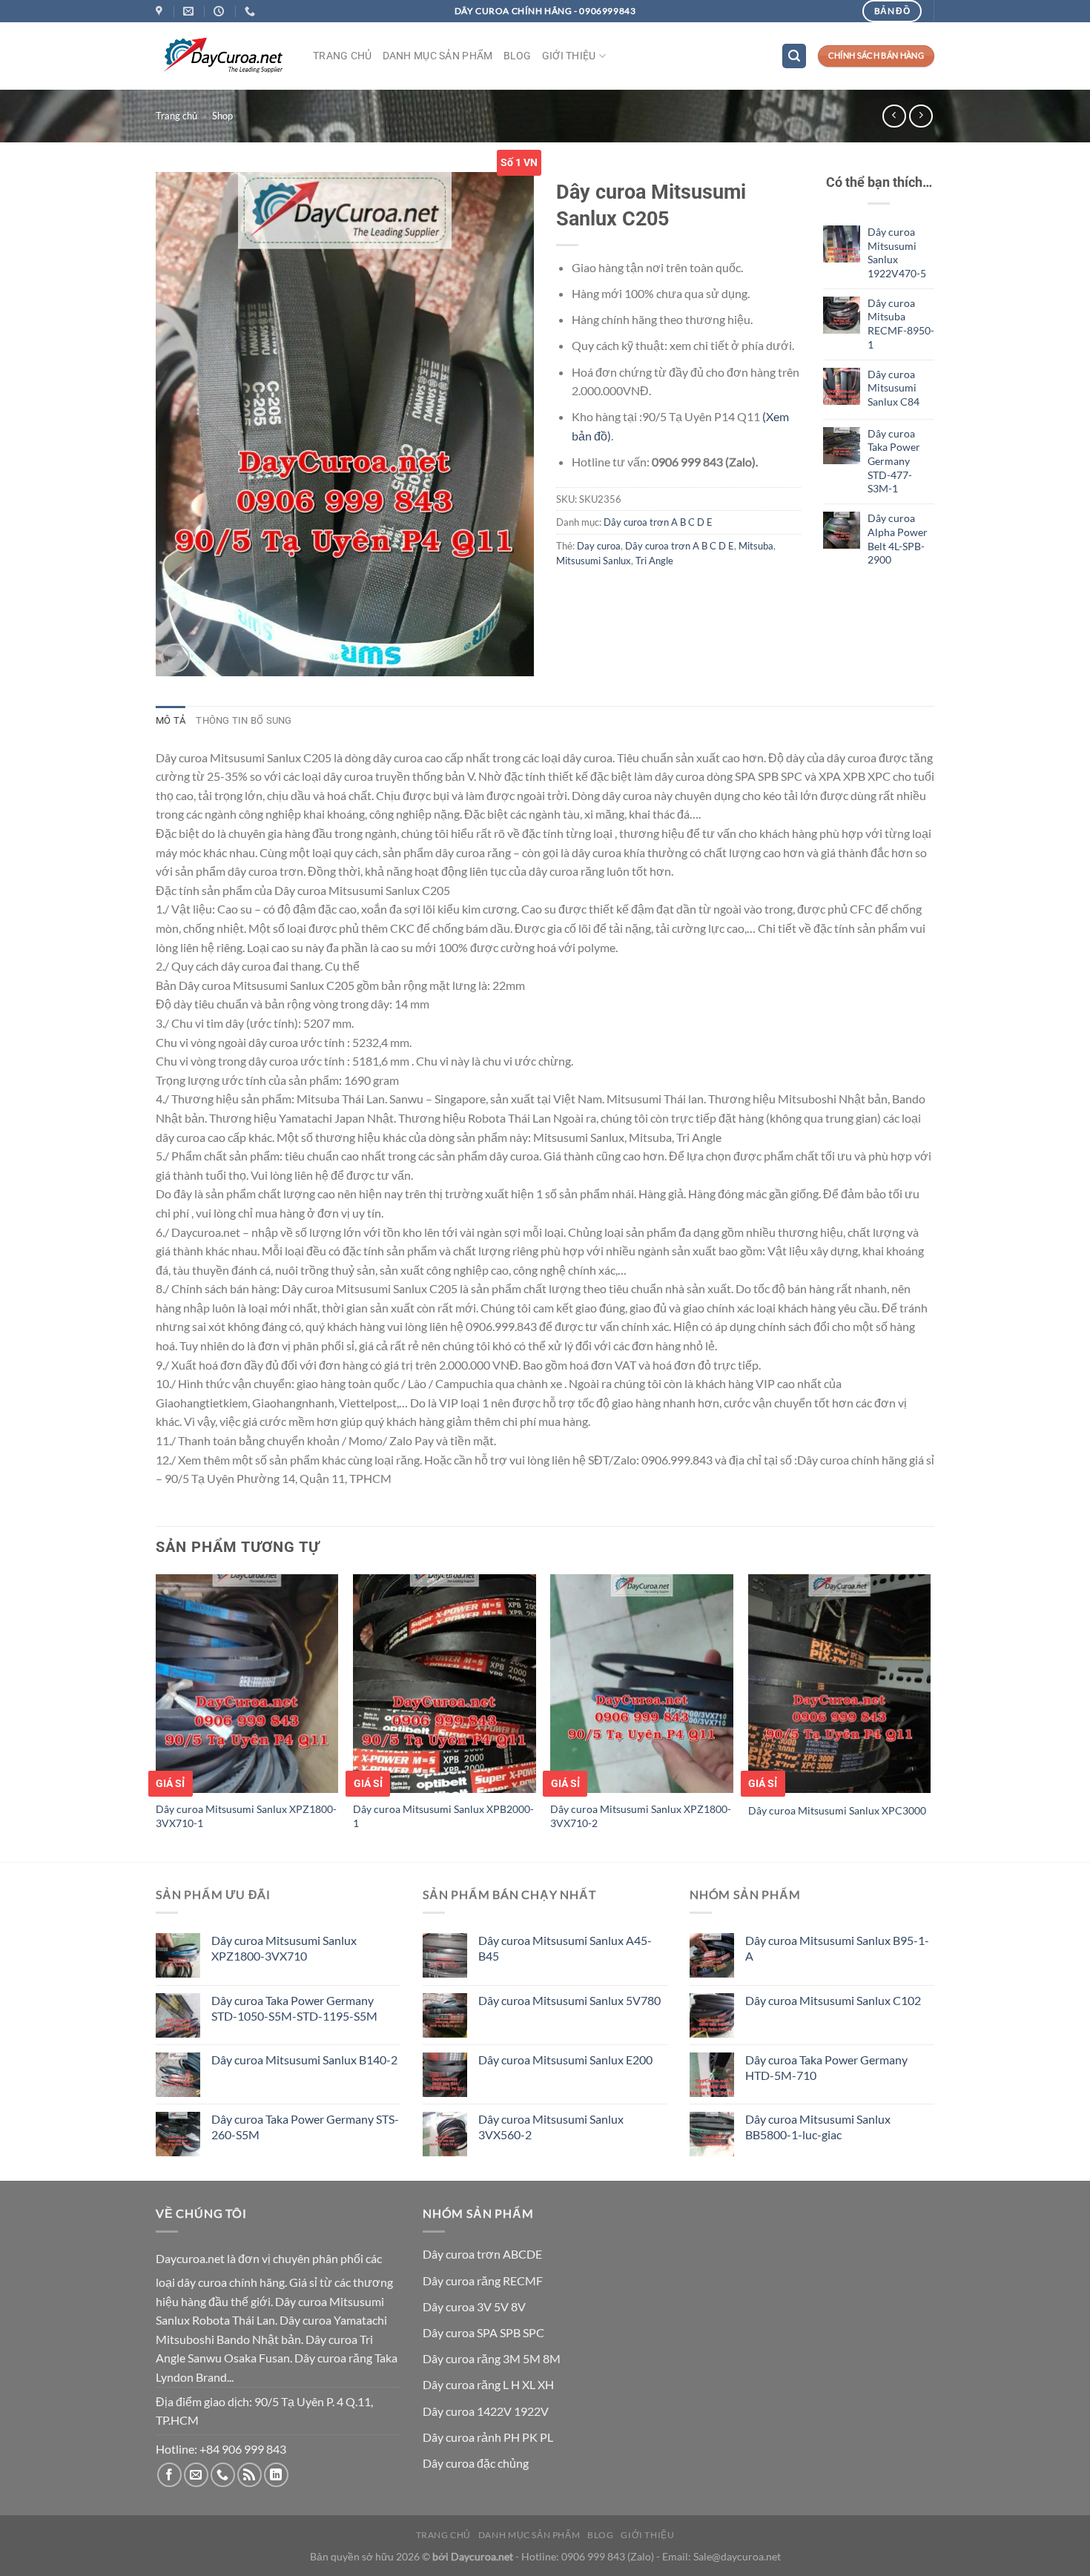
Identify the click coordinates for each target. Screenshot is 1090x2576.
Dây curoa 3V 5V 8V (474, 2306)
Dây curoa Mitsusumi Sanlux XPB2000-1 (443, 1816)
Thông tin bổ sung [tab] (244, 720)
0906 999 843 (593, 2556)
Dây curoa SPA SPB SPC (483, 2332)
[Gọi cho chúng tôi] (223, 2475)
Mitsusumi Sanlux (594, 561)
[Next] (930, 1717)
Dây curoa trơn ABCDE (482, 2254)
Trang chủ (343, 56)
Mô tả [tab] (171, 720)
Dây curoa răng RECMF (483, 2281)
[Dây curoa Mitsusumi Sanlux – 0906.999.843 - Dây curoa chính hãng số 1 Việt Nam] (223, 56)
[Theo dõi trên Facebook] (169, 2475)
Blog (518, 56)
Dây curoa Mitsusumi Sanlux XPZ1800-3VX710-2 (641, 1816)
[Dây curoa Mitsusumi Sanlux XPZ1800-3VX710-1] (247, 1684)
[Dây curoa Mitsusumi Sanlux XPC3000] (840, 1684)
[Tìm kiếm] (794, 56)
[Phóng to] (175, 658)
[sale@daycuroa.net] (190, 11)
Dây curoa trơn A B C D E (658, 522)
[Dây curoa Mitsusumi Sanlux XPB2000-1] (445, 1684)
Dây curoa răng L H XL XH (488, 2384)
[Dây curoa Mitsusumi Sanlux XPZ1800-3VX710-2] (642, 1684)
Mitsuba (756, 546)
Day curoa (599, 546)
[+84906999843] (252, 11)
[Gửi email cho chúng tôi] (196, 2475)
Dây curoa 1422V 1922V (486, 2411)
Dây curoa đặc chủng (476, 2463)
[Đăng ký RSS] (250, 2475)
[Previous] (156, 1717)
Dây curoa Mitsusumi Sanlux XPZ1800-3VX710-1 (246, 1816)
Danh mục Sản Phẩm (438, 56)
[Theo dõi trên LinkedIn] (276, 2475)
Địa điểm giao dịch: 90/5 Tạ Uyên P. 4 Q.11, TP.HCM (264, 2411)
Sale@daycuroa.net (737, 2556)
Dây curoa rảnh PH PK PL (488, 2437)
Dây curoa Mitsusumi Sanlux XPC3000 (837, 1810)
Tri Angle (654, 561)
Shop (222, 116)
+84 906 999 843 (243, 2449)
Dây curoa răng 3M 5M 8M (492, 2358)
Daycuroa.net (190, 2258)
